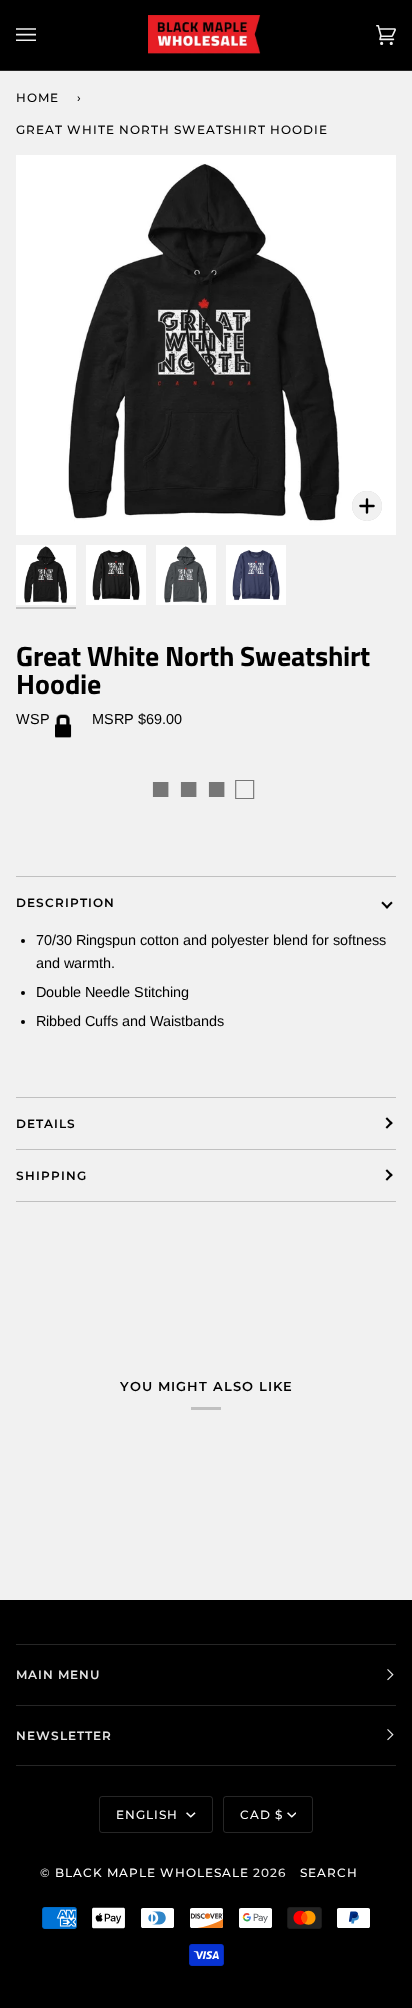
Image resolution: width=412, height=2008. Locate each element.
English (149, 1814)
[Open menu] (46, 35)
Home (37, 97)
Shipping (51, 1175)
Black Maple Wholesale (152, 1872)
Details (46, 1123)
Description (65, 902)
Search (329, 1872)
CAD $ (261, 1814)
